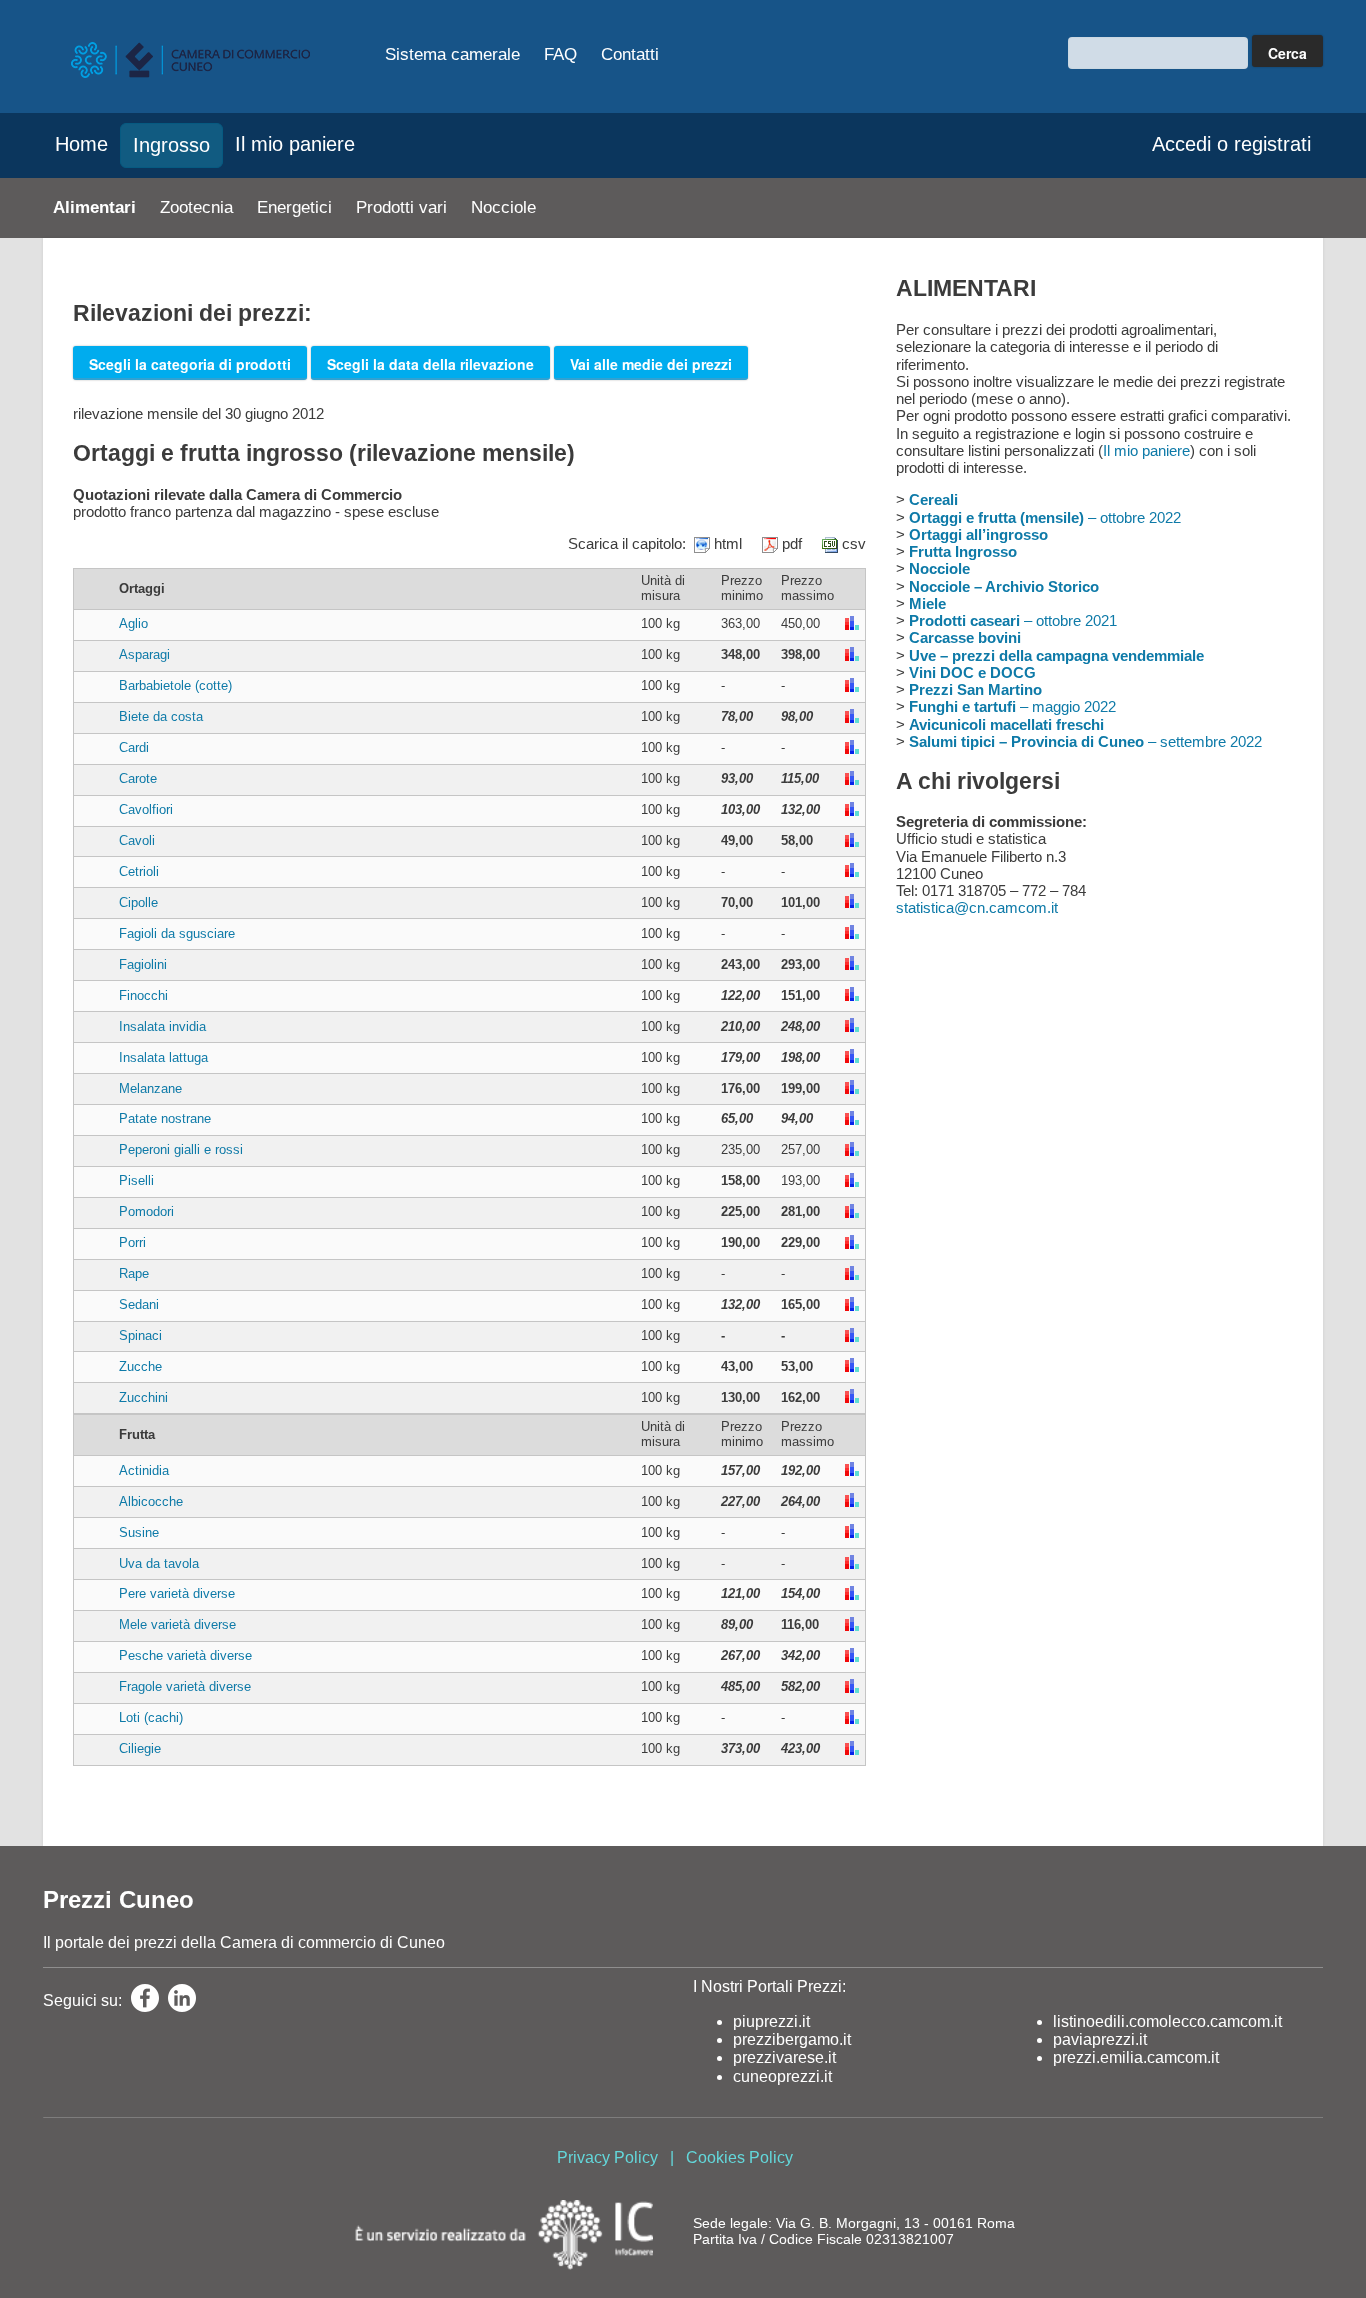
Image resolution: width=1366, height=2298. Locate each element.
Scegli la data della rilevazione (430, 364)
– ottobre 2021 (1013, 620)
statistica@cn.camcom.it (977, 907)
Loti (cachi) (151, 1717)
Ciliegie (140, 1748)
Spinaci (140, 1335)
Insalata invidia (162, 1026)
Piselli (136, 1180)
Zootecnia (196, 207)
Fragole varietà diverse (185, 1686)
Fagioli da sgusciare (177, 933)
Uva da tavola (159, 1563)
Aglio (133, 623)
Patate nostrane (165, 1118)
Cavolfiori (146, 809)
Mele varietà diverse (177, 1624)
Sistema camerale (452, 54)
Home (81, 144)
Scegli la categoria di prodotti (190, 364)
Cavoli (137, 840)
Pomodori (146, 1211)
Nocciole (503, 207)
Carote (138, 778)
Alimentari (94, 207)
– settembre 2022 (1085, 741)
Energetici (294, 207)
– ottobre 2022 (1045, 517)
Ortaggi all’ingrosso (978, 534)
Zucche (140, 1366)
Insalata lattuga (163, 1057)
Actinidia (144, 1470)
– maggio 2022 (1012, 706)
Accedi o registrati (1231, 144)
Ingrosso (171, 145)
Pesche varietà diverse (185, 1655)
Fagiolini (143, 964)
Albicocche (151, 1501)
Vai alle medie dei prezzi (651, 364)
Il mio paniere (295, 144)
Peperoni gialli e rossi (181, 1149)
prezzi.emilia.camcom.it (1136, 2057)
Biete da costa (161, 716)
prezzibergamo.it (792, 2039)
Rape (134, 1273)
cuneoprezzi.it (782, 2076)
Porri (132, 1242)
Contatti (630, 54)
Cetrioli (139, 871)
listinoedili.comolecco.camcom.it (1167, 2021)
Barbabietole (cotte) (175, 685)
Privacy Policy (607, 2157)
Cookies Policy (739, 2157)
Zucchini (143, 1397)
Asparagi (144, 654)
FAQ (560, 54)
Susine (139, 1532)
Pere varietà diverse (177, 1593)
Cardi (134, 747)
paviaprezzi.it (1100, 2039)
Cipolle (138, 902)
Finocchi (143, 995)
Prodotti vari (401, 207)
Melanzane (150, 1088)
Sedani (139, 1304)
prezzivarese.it (784, 2057)
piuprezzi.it (771, 2021)
